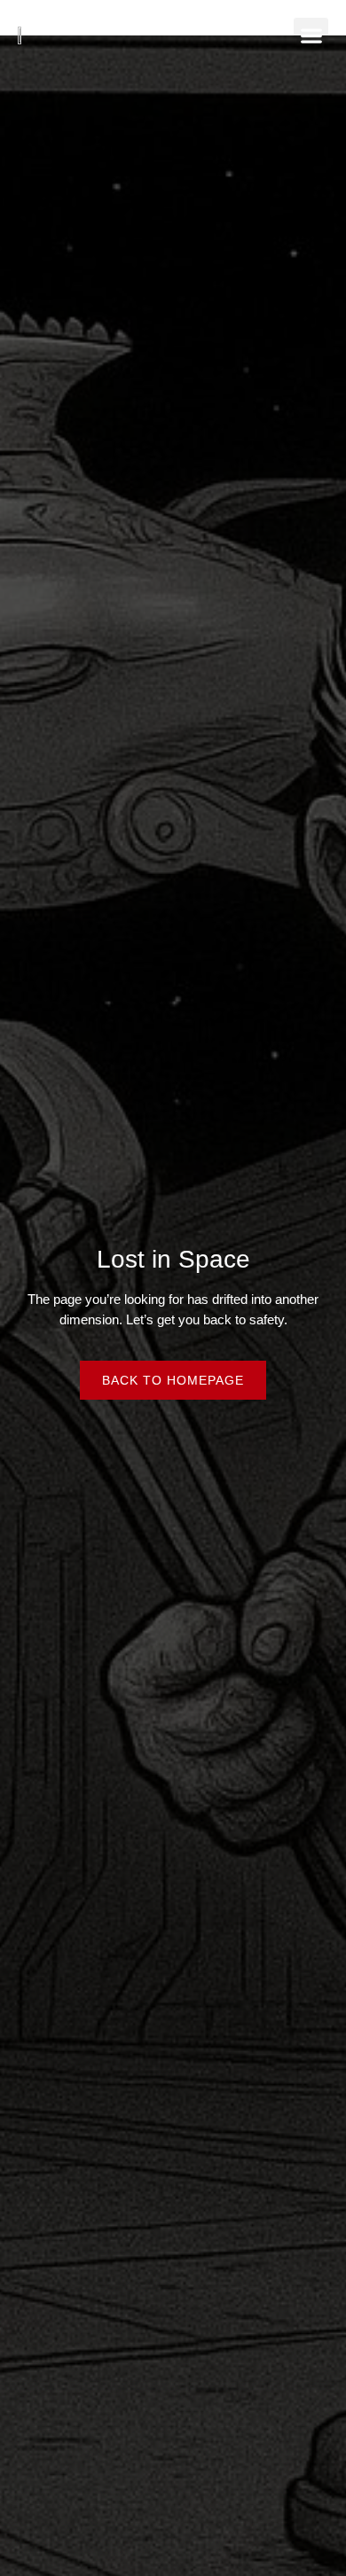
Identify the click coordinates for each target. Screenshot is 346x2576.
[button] (311, 35)
